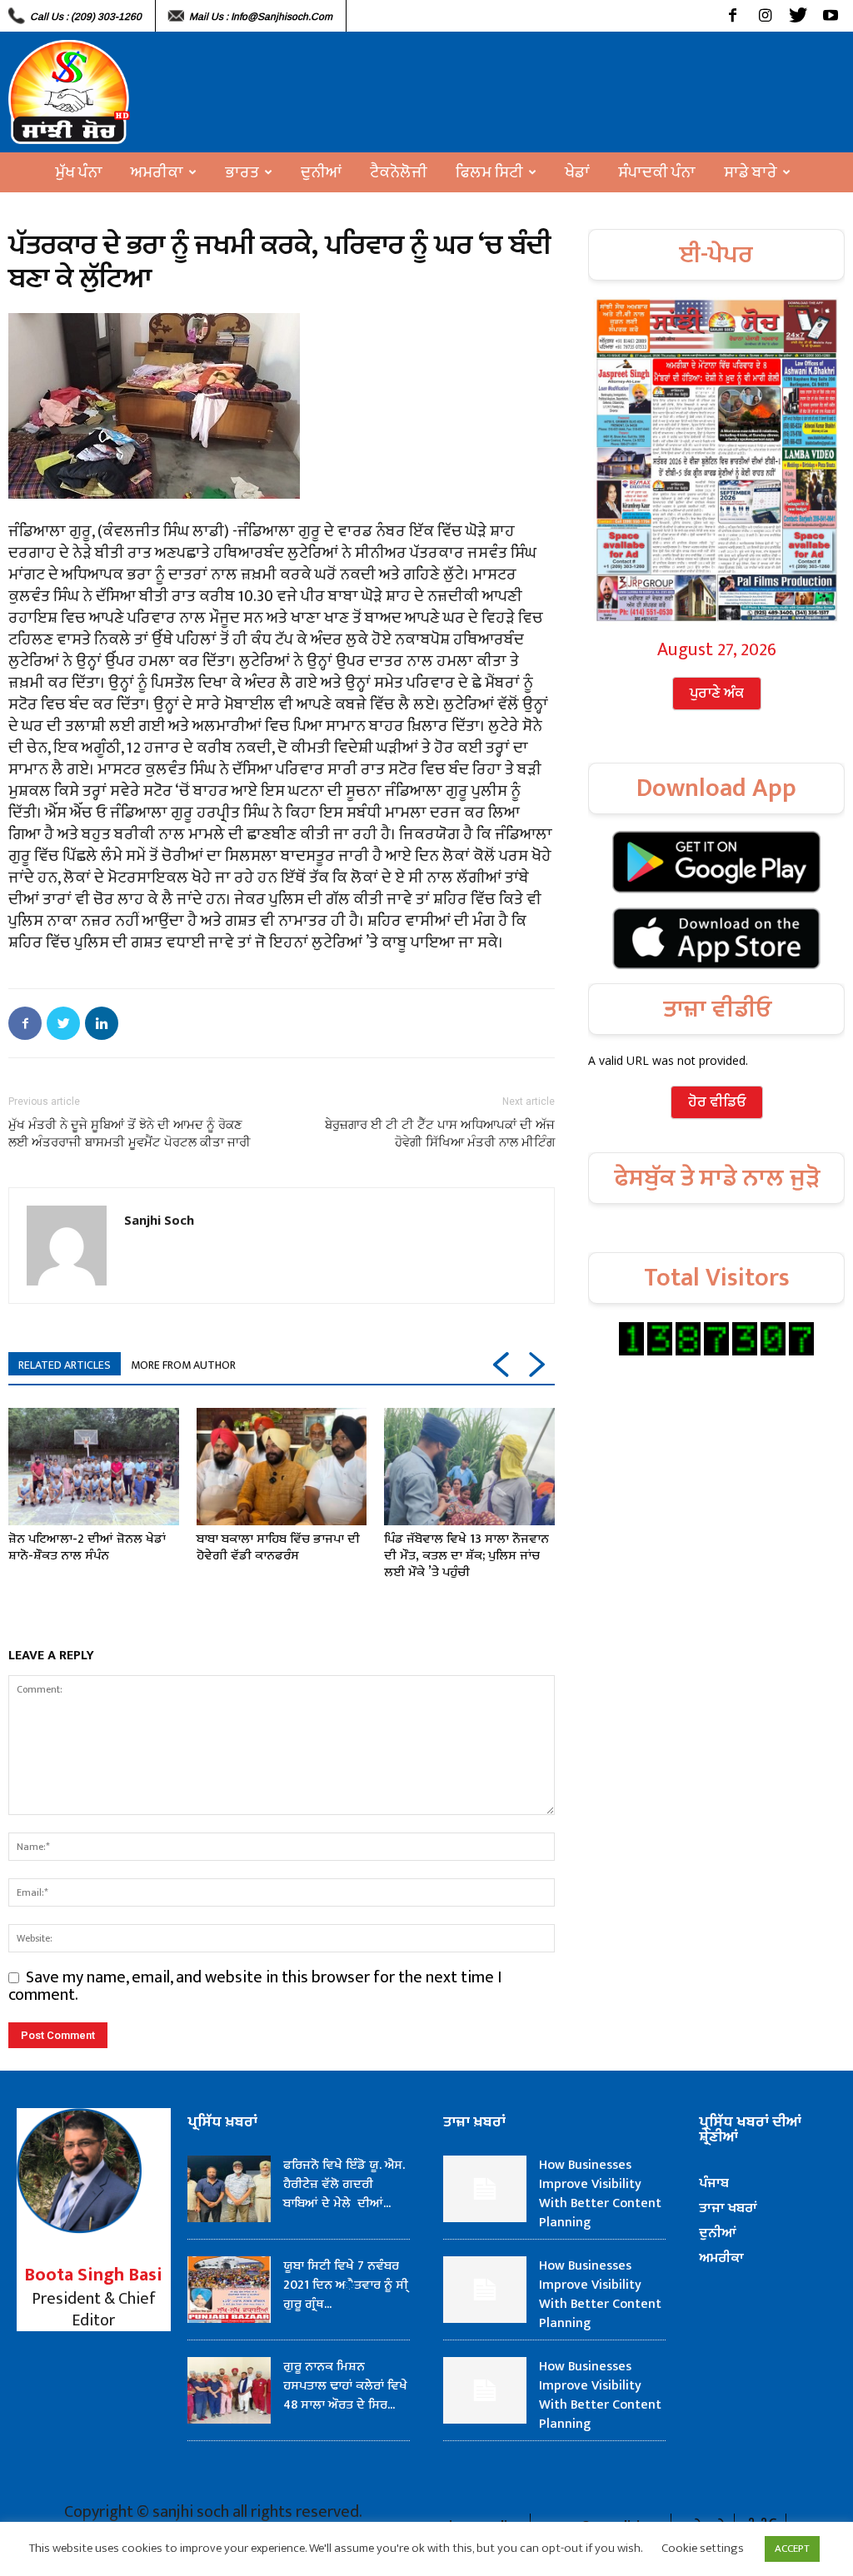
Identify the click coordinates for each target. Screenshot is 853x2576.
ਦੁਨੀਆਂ (321, 172)
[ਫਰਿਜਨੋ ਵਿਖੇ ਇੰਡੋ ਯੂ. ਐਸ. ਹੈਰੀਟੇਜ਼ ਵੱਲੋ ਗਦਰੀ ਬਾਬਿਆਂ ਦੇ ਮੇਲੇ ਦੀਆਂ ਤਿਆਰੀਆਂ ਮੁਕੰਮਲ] (229, 2189)
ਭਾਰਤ (242, 172)
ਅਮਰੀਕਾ (157, 172)
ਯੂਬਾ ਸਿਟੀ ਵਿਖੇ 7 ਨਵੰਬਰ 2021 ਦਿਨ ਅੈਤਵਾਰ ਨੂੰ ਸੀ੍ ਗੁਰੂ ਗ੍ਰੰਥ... (346, 2285)
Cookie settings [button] (703, 2548)
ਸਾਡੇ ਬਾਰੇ (751, 172)
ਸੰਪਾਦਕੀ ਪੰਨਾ (657, 172)
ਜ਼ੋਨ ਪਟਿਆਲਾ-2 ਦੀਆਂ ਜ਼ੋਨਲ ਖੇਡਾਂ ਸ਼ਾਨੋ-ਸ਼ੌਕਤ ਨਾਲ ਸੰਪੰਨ (87, 1547)
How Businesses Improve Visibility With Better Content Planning (600, 2194)
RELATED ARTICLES (65, 1365)
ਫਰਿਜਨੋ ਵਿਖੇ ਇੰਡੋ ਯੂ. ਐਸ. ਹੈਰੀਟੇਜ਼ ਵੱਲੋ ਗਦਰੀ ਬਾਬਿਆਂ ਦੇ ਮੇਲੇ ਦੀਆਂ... (344, 2184)
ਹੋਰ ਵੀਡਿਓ (717, 1102)
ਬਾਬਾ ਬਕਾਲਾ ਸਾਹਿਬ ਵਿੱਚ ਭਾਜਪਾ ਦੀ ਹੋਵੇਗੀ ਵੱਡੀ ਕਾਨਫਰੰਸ (278, 1547)
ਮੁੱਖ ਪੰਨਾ (79, 172)
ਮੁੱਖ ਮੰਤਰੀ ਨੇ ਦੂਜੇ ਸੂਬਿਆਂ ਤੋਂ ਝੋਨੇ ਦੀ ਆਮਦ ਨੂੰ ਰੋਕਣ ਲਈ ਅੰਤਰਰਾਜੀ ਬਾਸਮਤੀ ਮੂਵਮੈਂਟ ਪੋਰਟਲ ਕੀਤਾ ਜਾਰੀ (130, 1134)
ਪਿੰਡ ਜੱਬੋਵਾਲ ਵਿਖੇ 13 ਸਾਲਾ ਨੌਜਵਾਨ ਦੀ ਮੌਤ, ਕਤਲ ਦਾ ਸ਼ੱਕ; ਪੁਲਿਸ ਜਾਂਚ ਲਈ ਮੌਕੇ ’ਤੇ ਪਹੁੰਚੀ (466, 1556)
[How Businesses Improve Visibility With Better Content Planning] (485, 2189)
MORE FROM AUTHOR (183, 1365)
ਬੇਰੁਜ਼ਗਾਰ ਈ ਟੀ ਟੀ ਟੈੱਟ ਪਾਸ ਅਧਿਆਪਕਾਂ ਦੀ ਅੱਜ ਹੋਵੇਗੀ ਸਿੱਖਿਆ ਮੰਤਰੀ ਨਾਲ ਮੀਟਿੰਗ (440, 1134)
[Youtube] (830, 16)
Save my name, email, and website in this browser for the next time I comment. (255, 1986)
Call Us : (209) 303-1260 (86, 17)
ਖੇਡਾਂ (577, 172)
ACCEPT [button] (792, 2549)
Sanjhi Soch (159, 1220)
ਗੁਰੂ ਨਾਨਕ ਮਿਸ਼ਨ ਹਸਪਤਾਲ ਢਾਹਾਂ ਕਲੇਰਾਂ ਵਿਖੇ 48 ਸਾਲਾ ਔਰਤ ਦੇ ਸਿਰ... (345, 2386)
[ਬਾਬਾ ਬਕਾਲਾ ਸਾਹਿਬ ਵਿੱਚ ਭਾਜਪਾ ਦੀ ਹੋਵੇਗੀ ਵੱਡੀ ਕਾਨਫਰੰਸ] (282, 1467)
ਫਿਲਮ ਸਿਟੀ (489, 172)
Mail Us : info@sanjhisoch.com (261, 17)
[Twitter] (798, 16)
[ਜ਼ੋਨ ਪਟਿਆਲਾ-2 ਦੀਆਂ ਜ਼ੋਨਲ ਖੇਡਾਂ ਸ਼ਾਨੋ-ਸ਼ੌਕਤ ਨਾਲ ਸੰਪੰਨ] (94, 1467)
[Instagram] (765, 16)
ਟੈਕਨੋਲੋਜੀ (399, 172)
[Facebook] (733, 16)
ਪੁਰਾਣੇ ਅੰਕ (717, 694)
